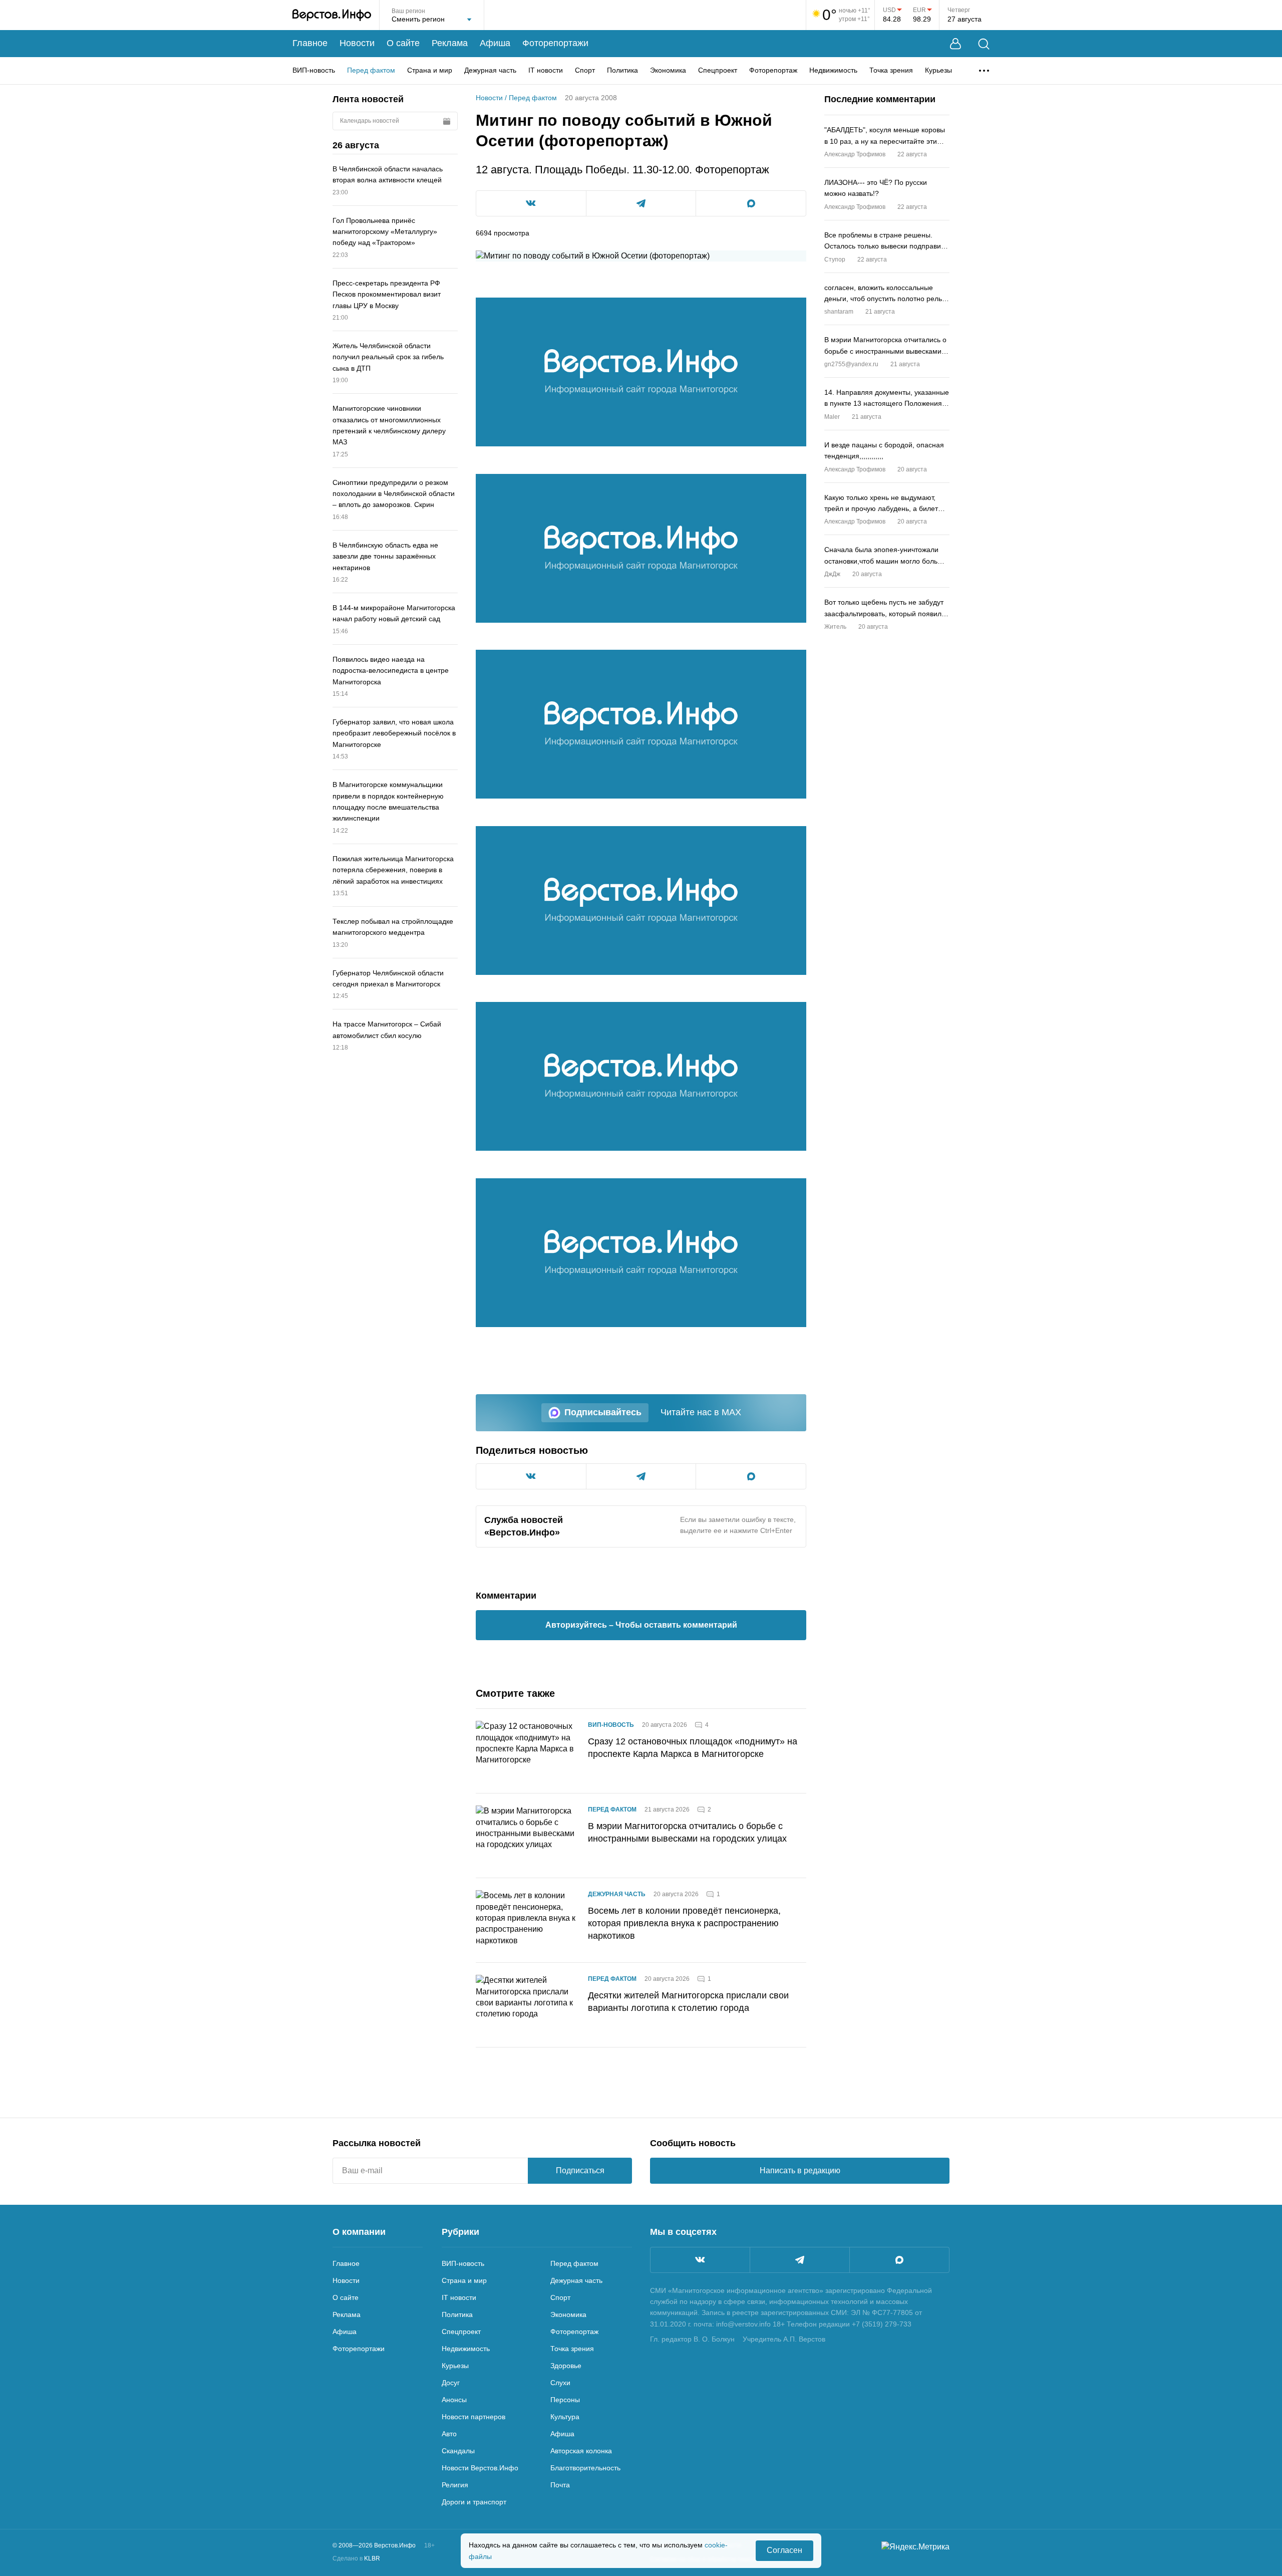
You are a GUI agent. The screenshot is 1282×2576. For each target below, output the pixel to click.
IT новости (546, 70)
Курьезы (938, 70)
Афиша (495, 43)
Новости (357, 43)
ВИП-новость (314, 70)
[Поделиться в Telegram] (641, 203)
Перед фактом (371, 70)
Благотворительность (585, 2468)
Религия (455, 2485)
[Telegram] (800, 2260)
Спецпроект (718, 70)
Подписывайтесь (603, 1412)
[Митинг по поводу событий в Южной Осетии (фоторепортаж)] (641, 372)
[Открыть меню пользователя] (955, 44)
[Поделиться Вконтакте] (531, 203)
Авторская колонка (581, 2451)
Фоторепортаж (773, 70)
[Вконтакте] (700, 2260)
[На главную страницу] (332, 15)
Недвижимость (833, 70)
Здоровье (566, 2366)
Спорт (585, 70)
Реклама (450, 43)
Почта (560, 2485)
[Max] (899, 2260)
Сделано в (356, 2558)
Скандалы (458, 2451)
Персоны (565, 2400)
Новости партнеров (473, 2417)
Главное (310, 43)
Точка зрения (891, 70)
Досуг (451, 2383)
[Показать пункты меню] (984, 71)
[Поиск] (984, 44)
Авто (449, 2434)
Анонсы (454, 2400)
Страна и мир (430, 70)
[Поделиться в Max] (751, 203)
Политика (622, 70)
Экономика (668, 70)
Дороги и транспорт (474, 2502)
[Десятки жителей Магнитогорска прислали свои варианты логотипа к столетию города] (526, 2005)
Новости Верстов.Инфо (480, 2468)
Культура (565, 2417)
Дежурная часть (490, 70)
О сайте (403, 43)
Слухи (560, 2383)
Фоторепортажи (555, 43)
